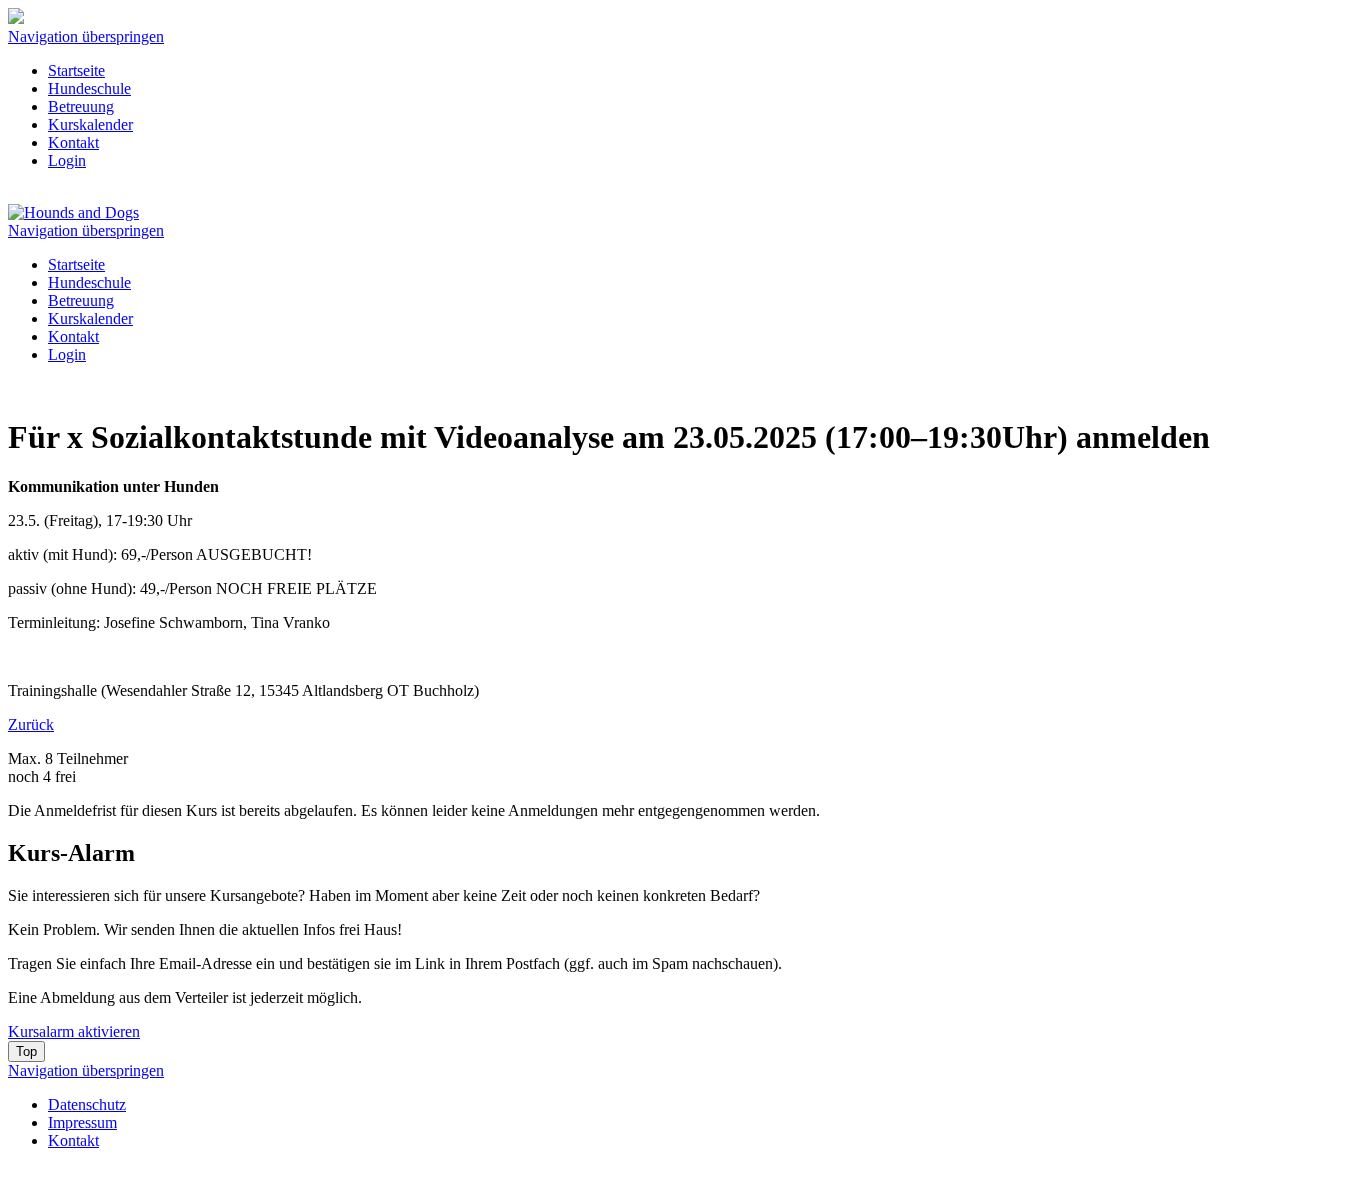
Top (26, 1051)
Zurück (31, 724)
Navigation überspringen (86, 36)
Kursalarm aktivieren (74, 1031)
